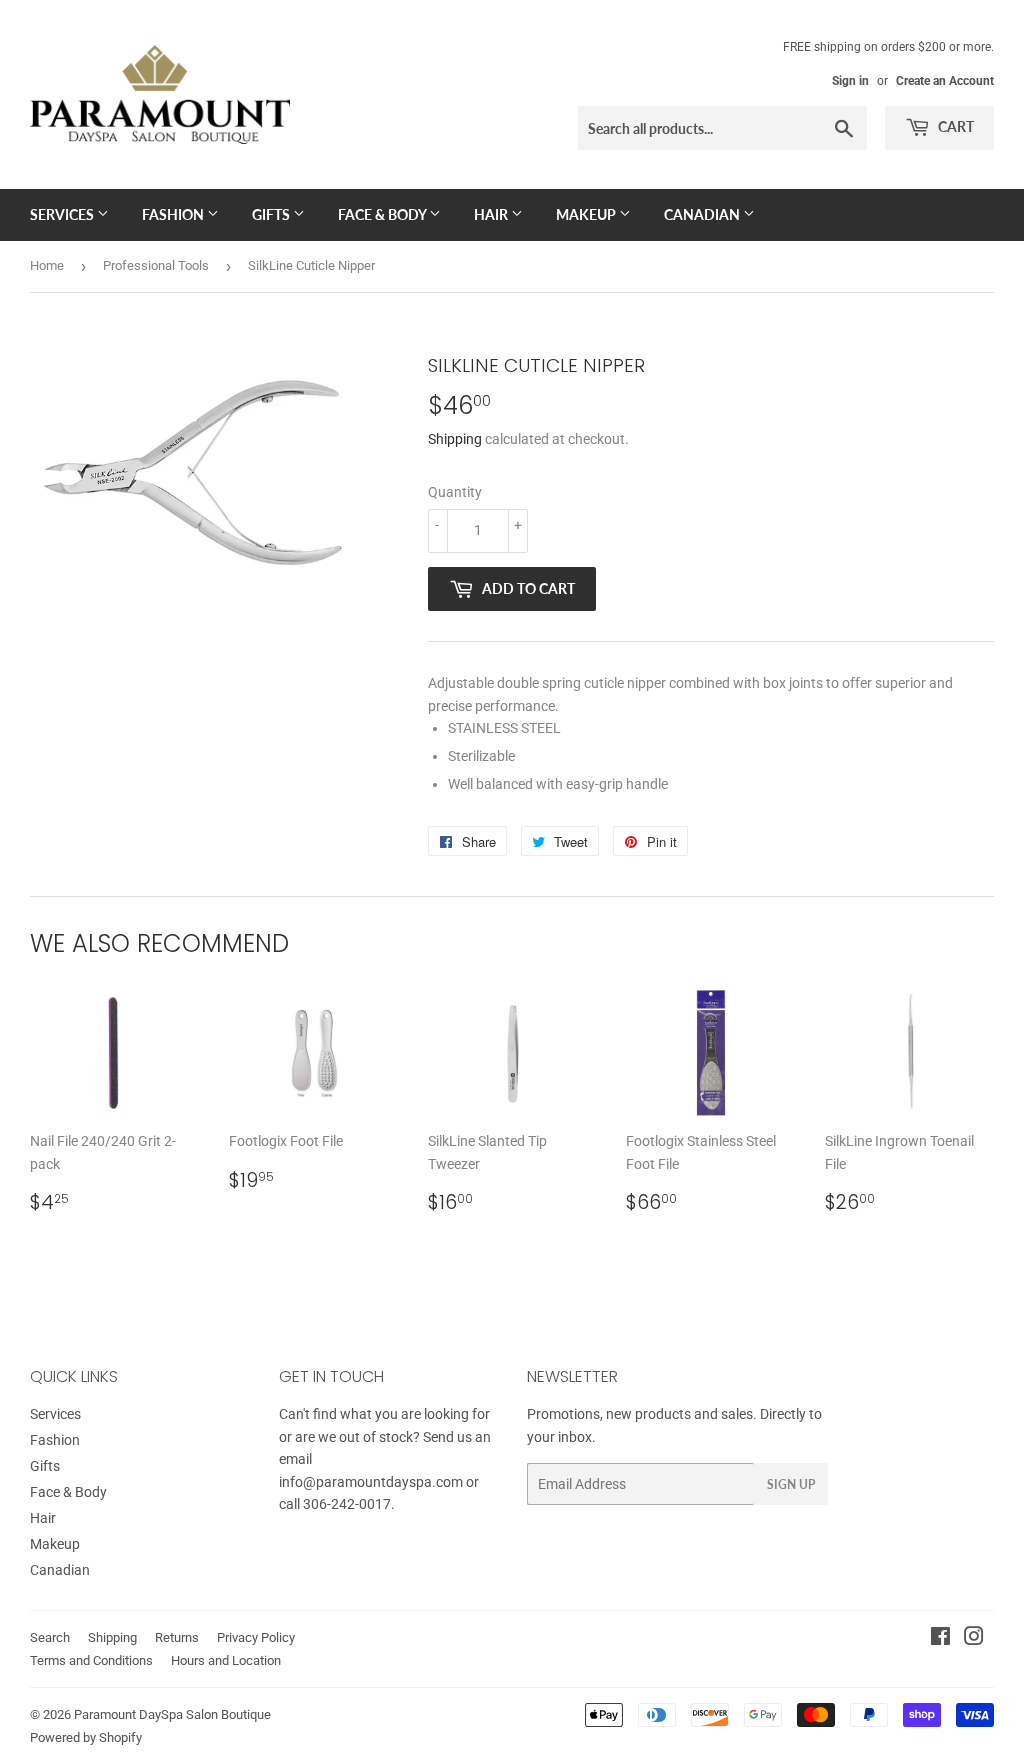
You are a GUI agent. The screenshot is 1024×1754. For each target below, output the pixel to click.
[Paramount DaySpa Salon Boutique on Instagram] (974, 1639)
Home (47, 265)
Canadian (703, 214)
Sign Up (791, 1484)
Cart (954, 126)
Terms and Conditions (91, 1660)
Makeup (587, 214)
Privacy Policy (256, 1637)
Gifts (272, 214)
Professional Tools (156, 265)
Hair (492, 214)
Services (63, 214)
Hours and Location (226, 1660)
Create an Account (945, 81)
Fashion (174, 214)
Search (50, 1637)
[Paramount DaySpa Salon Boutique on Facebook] (940, 1639)
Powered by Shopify (86, 1737)
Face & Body (383, 214)
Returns (177, 1637)
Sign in (850, 81)
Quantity (455, 492)
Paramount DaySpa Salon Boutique (172, 1714)
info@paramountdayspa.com (371, 1482)
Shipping (455, 439)
